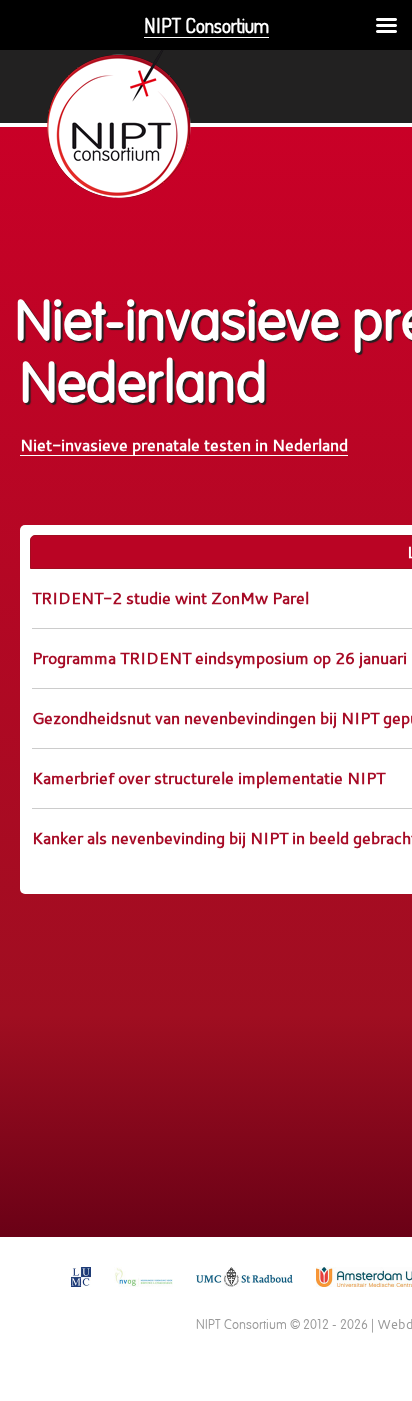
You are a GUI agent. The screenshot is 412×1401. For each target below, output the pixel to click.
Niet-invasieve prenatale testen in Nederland (184, 444)
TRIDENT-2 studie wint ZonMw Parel (170, 597)
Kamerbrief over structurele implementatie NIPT (208, 777)
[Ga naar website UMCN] (244, 1292)
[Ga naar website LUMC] (81, 1292)
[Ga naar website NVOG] (143, 1292)
